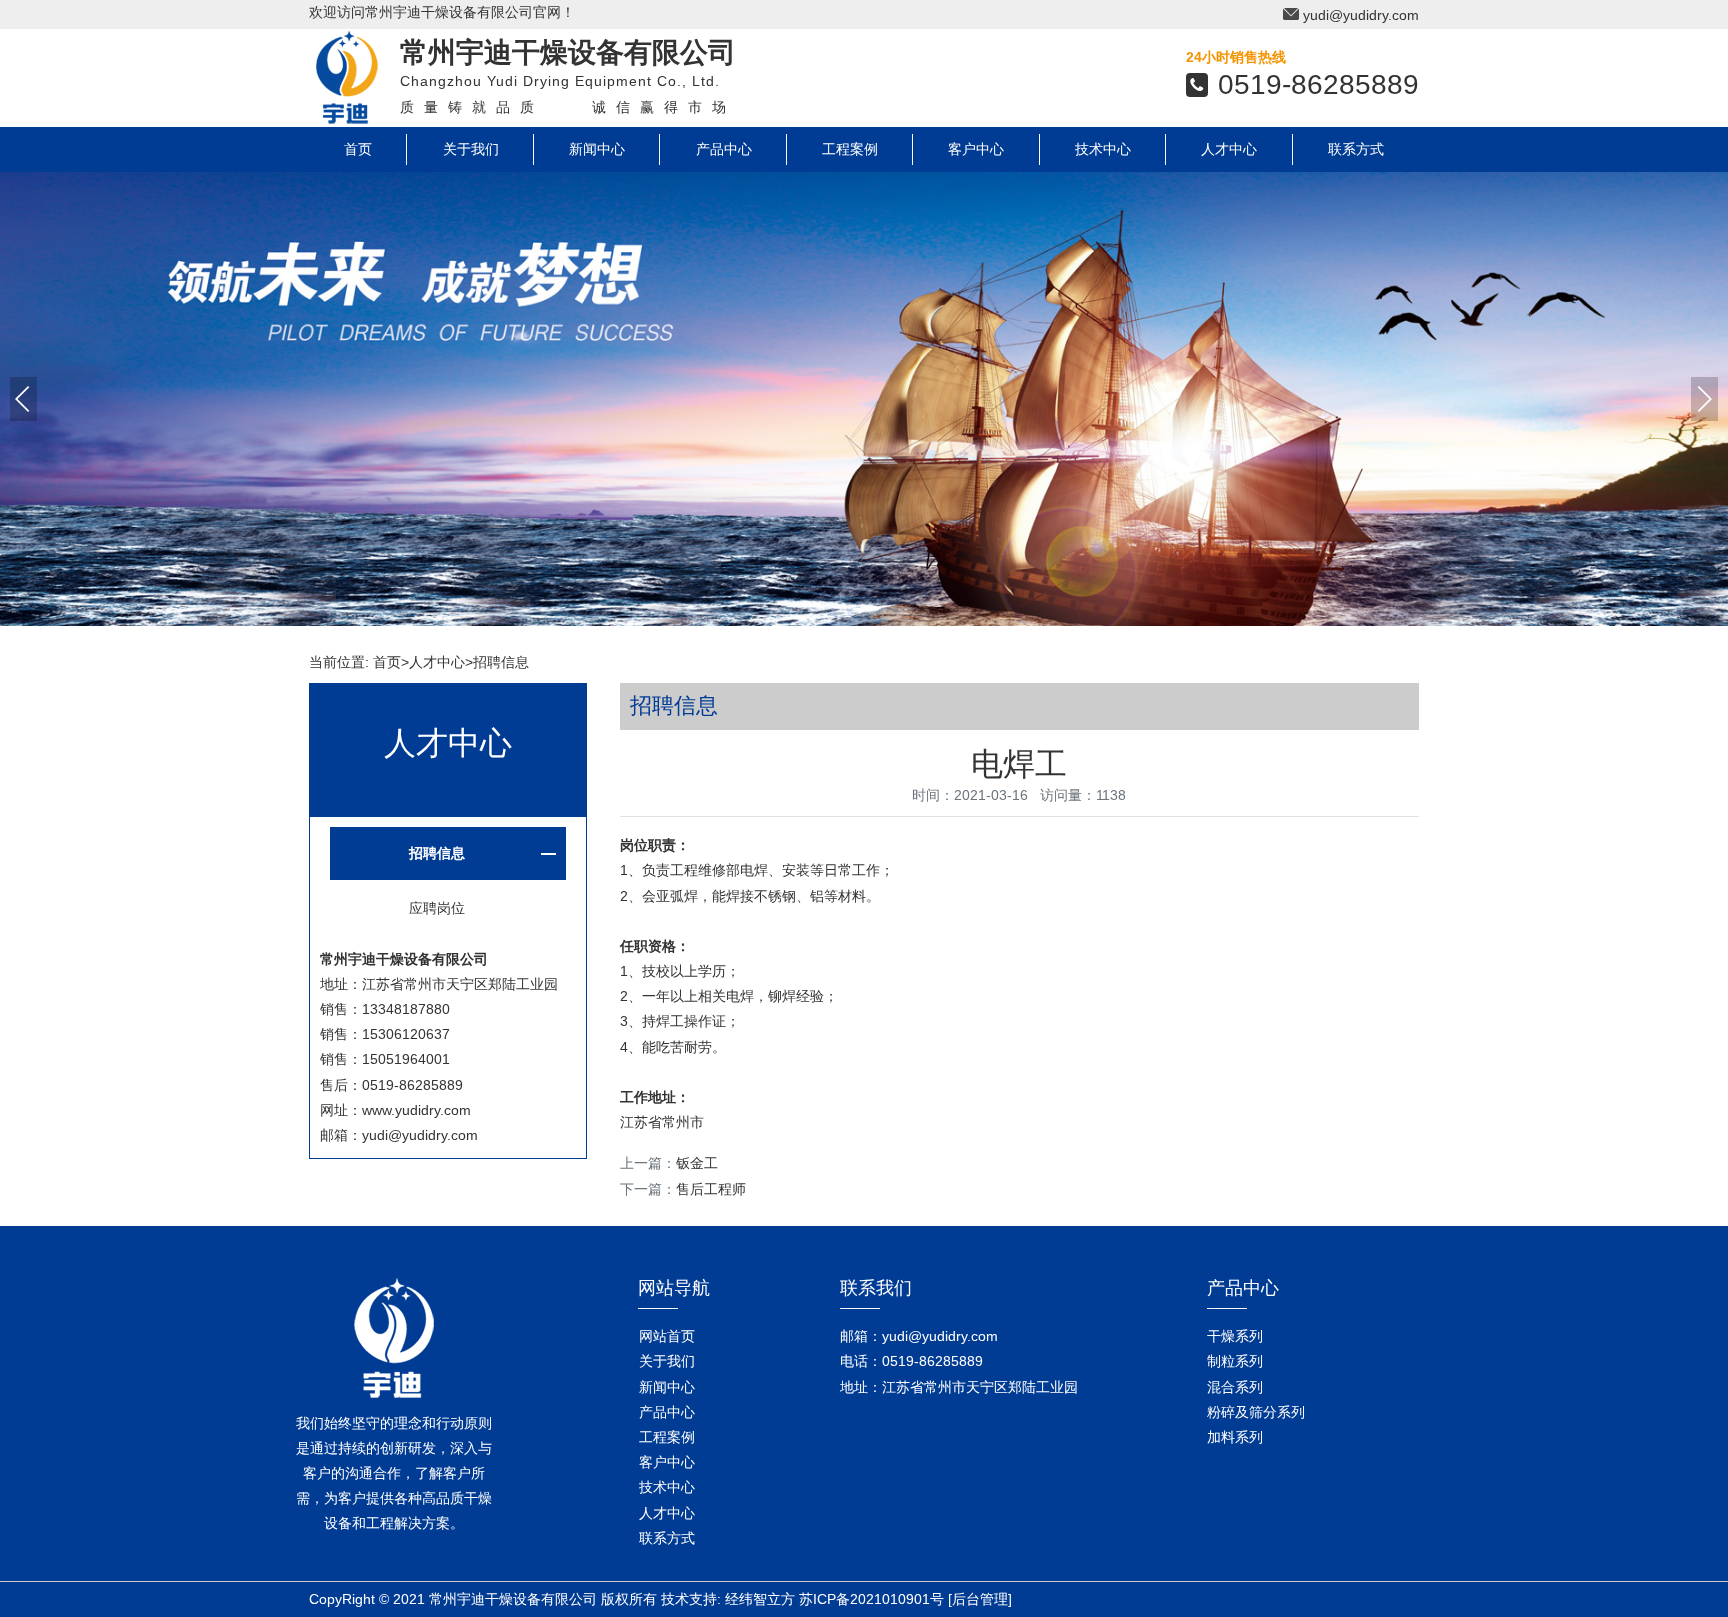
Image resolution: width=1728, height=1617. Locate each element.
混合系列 (1235, 1387)
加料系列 (1235, 1437)
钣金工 (697, 1163)
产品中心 (724, 149)
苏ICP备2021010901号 (871, 1599)
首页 (358, 149)
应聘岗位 (437, 908)
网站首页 (667, 1336)
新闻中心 (597, 149)
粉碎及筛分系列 (1256, 1412)
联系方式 (1356, 149)
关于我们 (471, 149)
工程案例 (850, 149)
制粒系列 (1235, 1361)
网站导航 (674, 1288)
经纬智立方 (760, 1599)
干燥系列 (1235, 1336)
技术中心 (1103, 149)
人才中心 (1229, 149)
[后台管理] (980, 1599)
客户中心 (976, 149)
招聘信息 (501, 662)
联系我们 (876, 1288)
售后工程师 (711, 1189)
